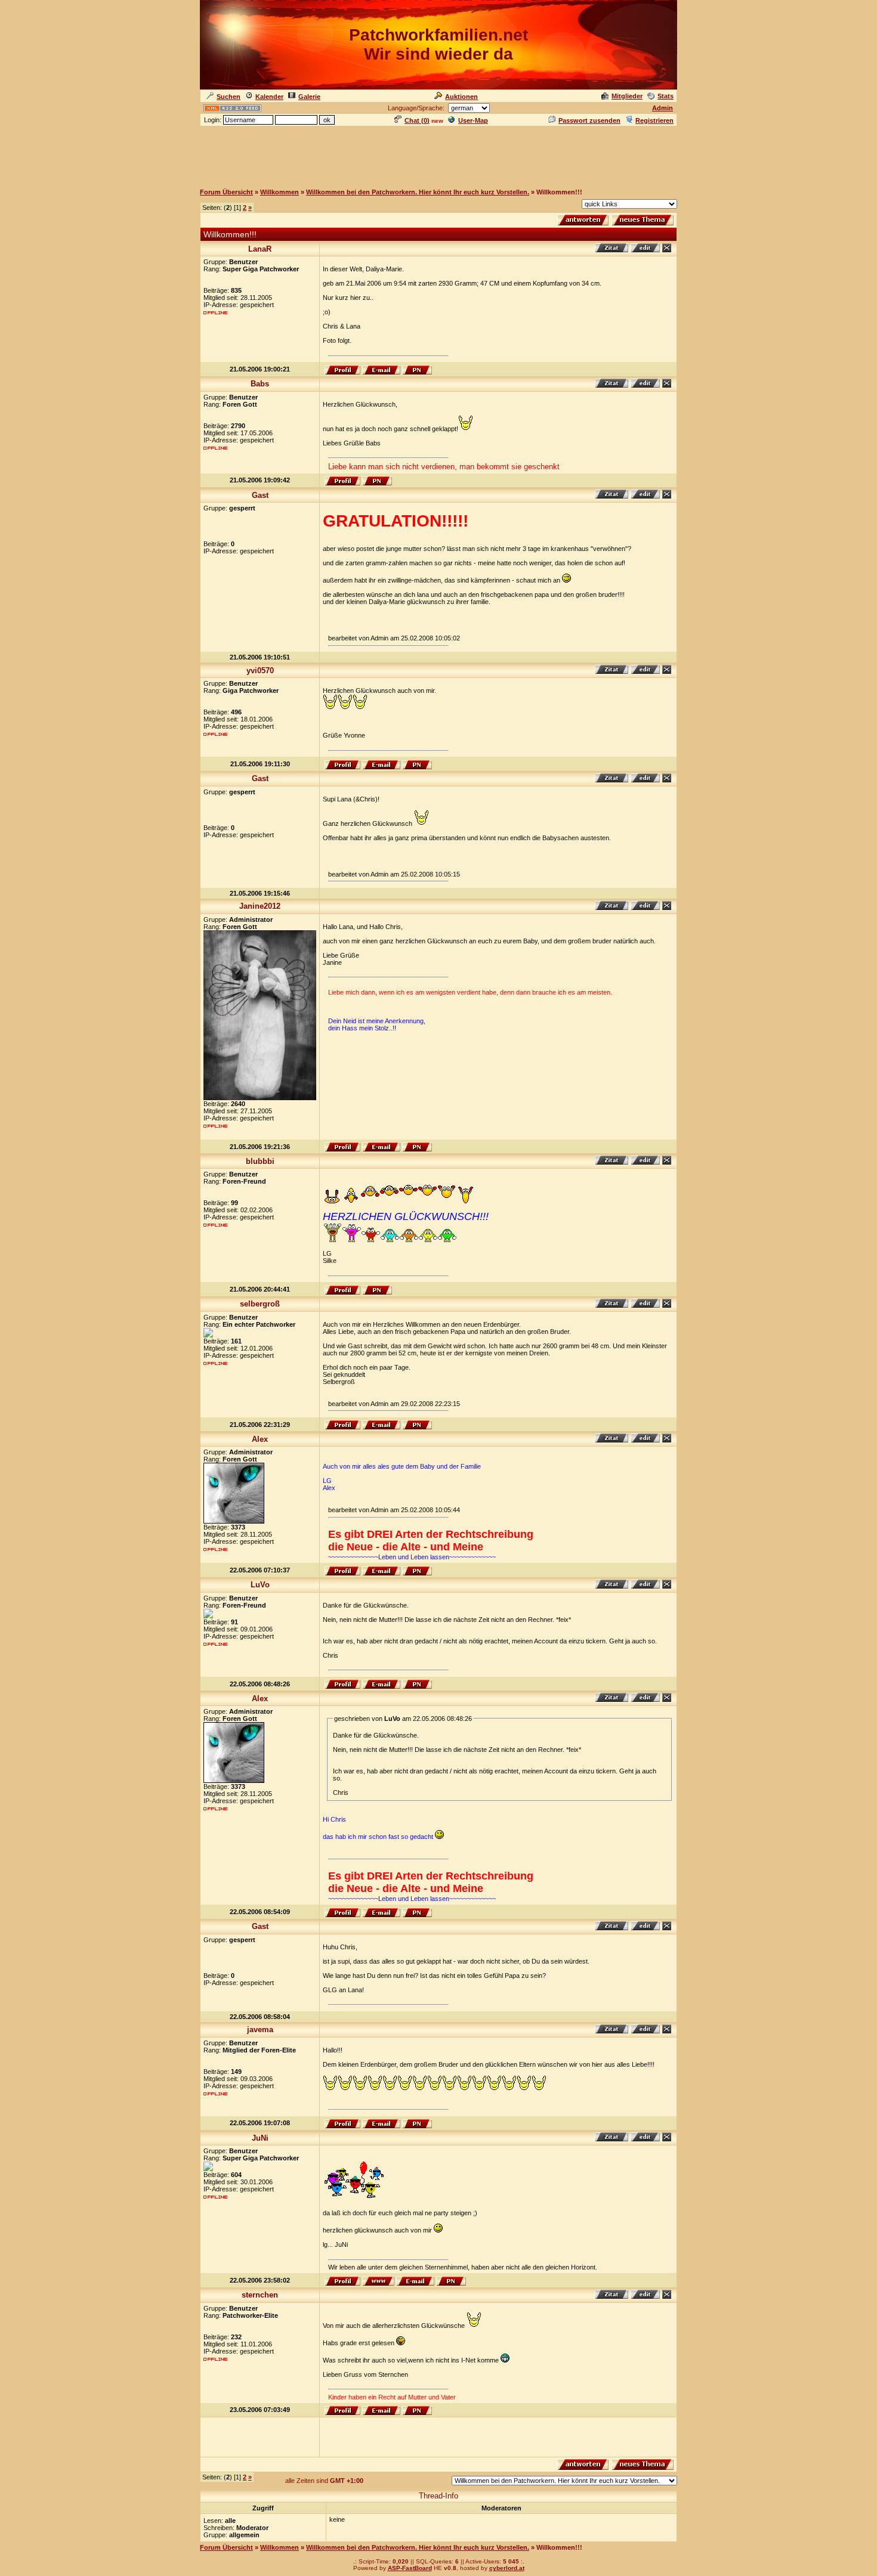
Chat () (417, 120)
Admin (663, 108)
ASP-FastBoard (410, 2568)
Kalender (269, 97)
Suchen (228, 97)
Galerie (309, 97)
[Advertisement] (438, 154)
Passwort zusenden (589, 120)
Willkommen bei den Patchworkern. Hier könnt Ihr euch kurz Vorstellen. (418, 192)
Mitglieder (627, 96)
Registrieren (654, 120)
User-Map (473, 120)
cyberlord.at (507, 2568)
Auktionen (461, 97)
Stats (666, 96)
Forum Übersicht (226, 192)
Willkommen (280, 192)
